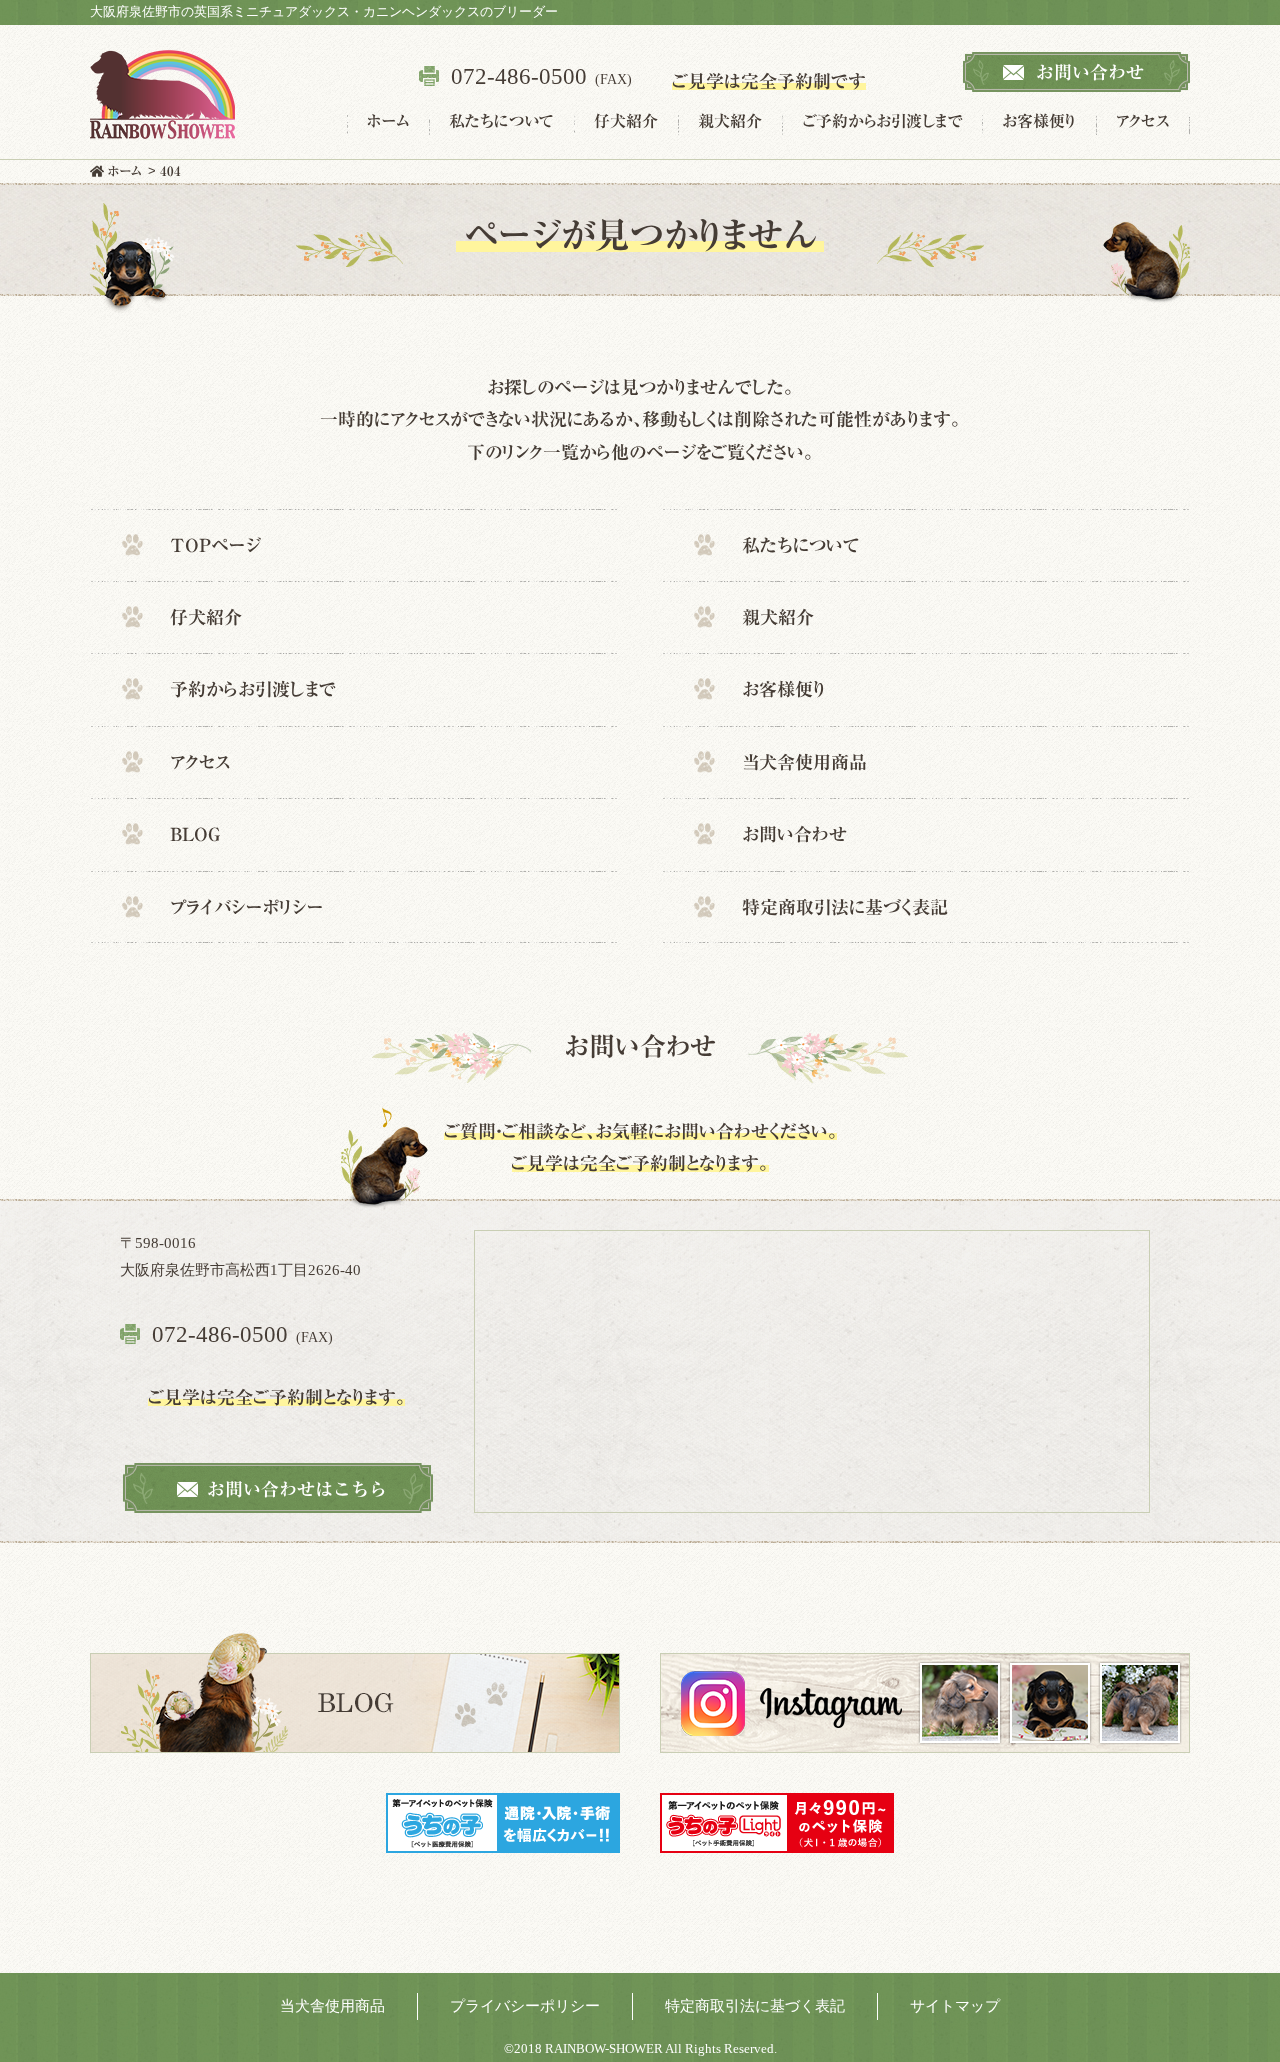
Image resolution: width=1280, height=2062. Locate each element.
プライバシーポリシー (247, 906)
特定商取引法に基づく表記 (845, 906)
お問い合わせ (794, 834)
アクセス (1143, 121)
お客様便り (1039, 121)
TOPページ (215, 544)
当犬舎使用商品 (804, 762)
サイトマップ (955, 2006)
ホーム (388, 121)
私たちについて (501, 121)
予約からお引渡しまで (253, 689)
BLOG (195, 834)
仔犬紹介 (626, 121)
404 (170, 171)
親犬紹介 (730, 121)
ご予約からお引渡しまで (882, 121)
